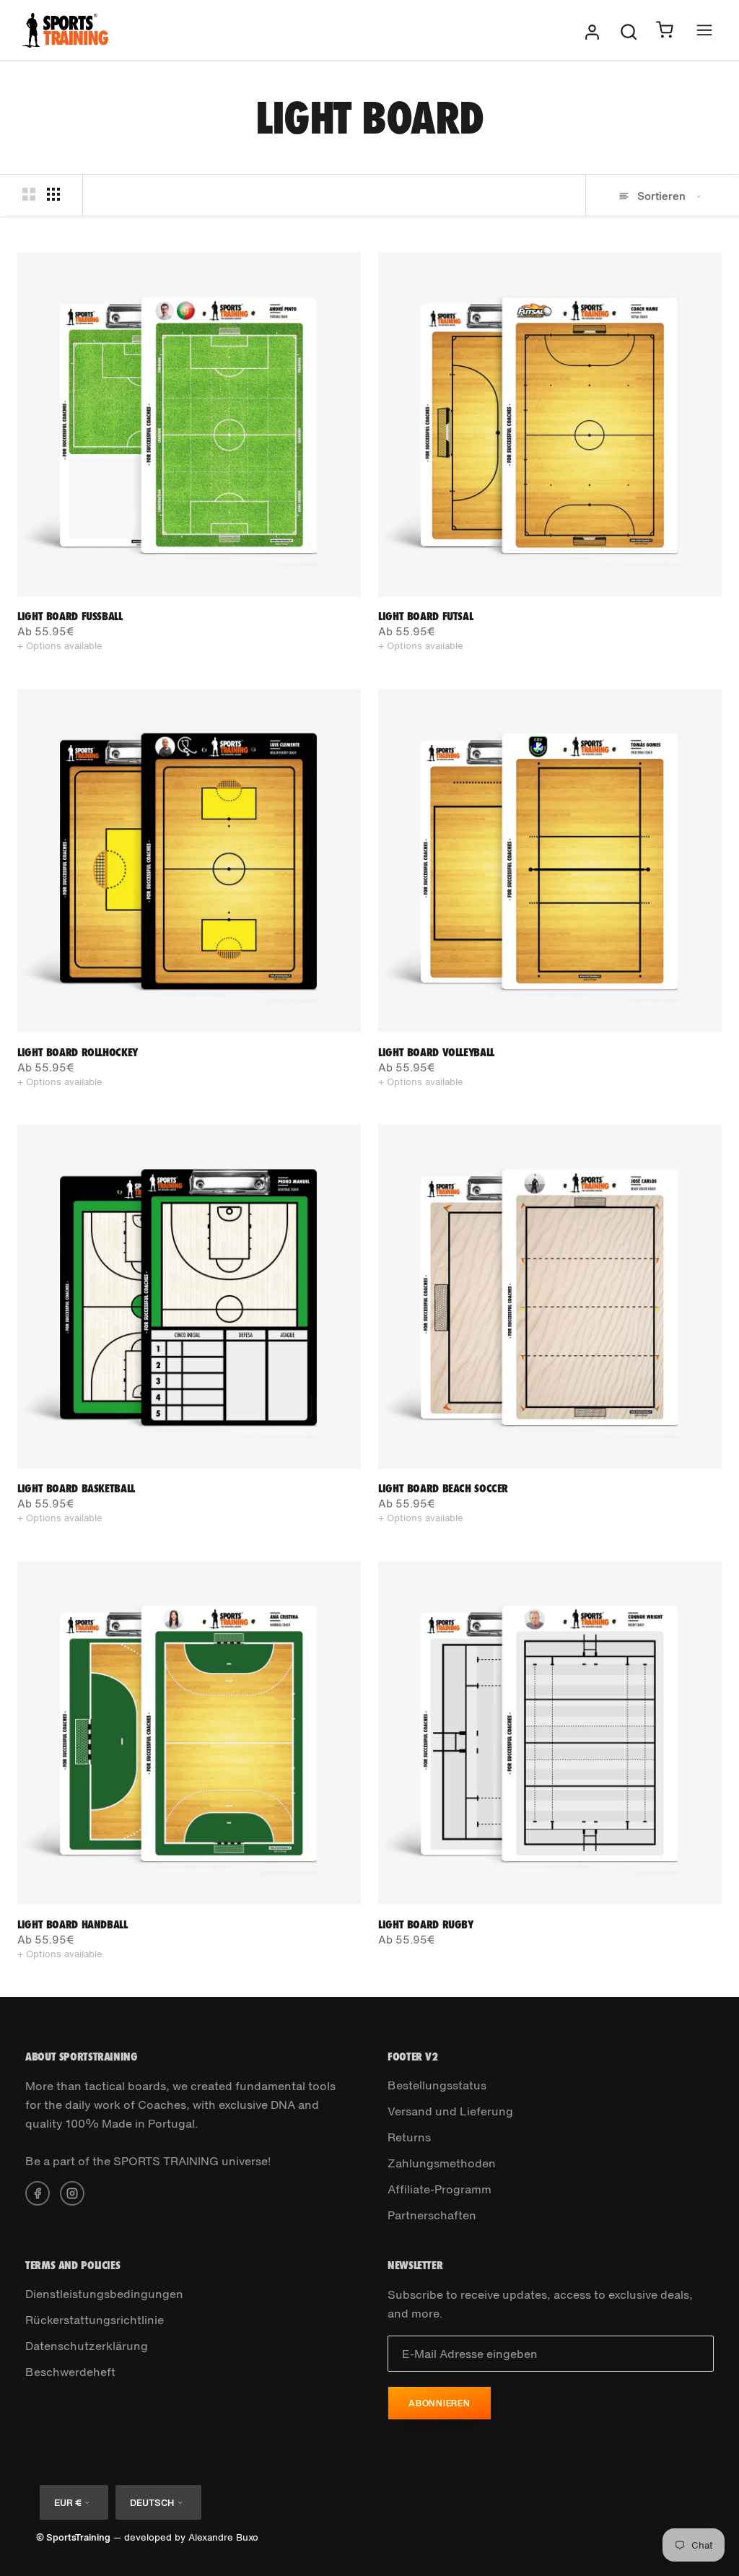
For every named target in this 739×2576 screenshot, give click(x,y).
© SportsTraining (73, 2537)
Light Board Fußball (70, 616)
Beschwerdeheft (70, 2372)
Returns (409, 2137)
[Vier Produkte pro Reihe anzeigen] (53, 195)
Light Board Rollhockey (78, 1052)
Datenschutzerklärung (87, 2346)
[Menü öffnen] (704, 30)
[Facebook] (38, 2192)
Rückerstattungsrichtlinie (95, 2320)
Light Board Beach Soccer (443, 1488)
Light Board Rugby (426, 1924)
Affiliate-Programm (440, 2189)
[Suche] (629, 30)
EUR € (67, 2503)
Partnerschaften (432, 2215)
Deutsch (152, 2503)
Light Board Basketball (76, 1488)
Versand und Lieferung (450, 2111)
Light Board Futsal (425, 616)
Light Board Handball (73, 1924)
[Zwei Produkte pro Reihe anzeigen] (29, 195)
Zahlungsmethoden (442, 2163)
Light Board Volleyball (436, 1052)
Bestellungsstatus (437, 2085)
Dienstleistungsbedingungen (104, 2294)
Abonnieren (440, 2403)
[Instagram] (72, 2192)
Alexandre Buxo (223, 2537)
